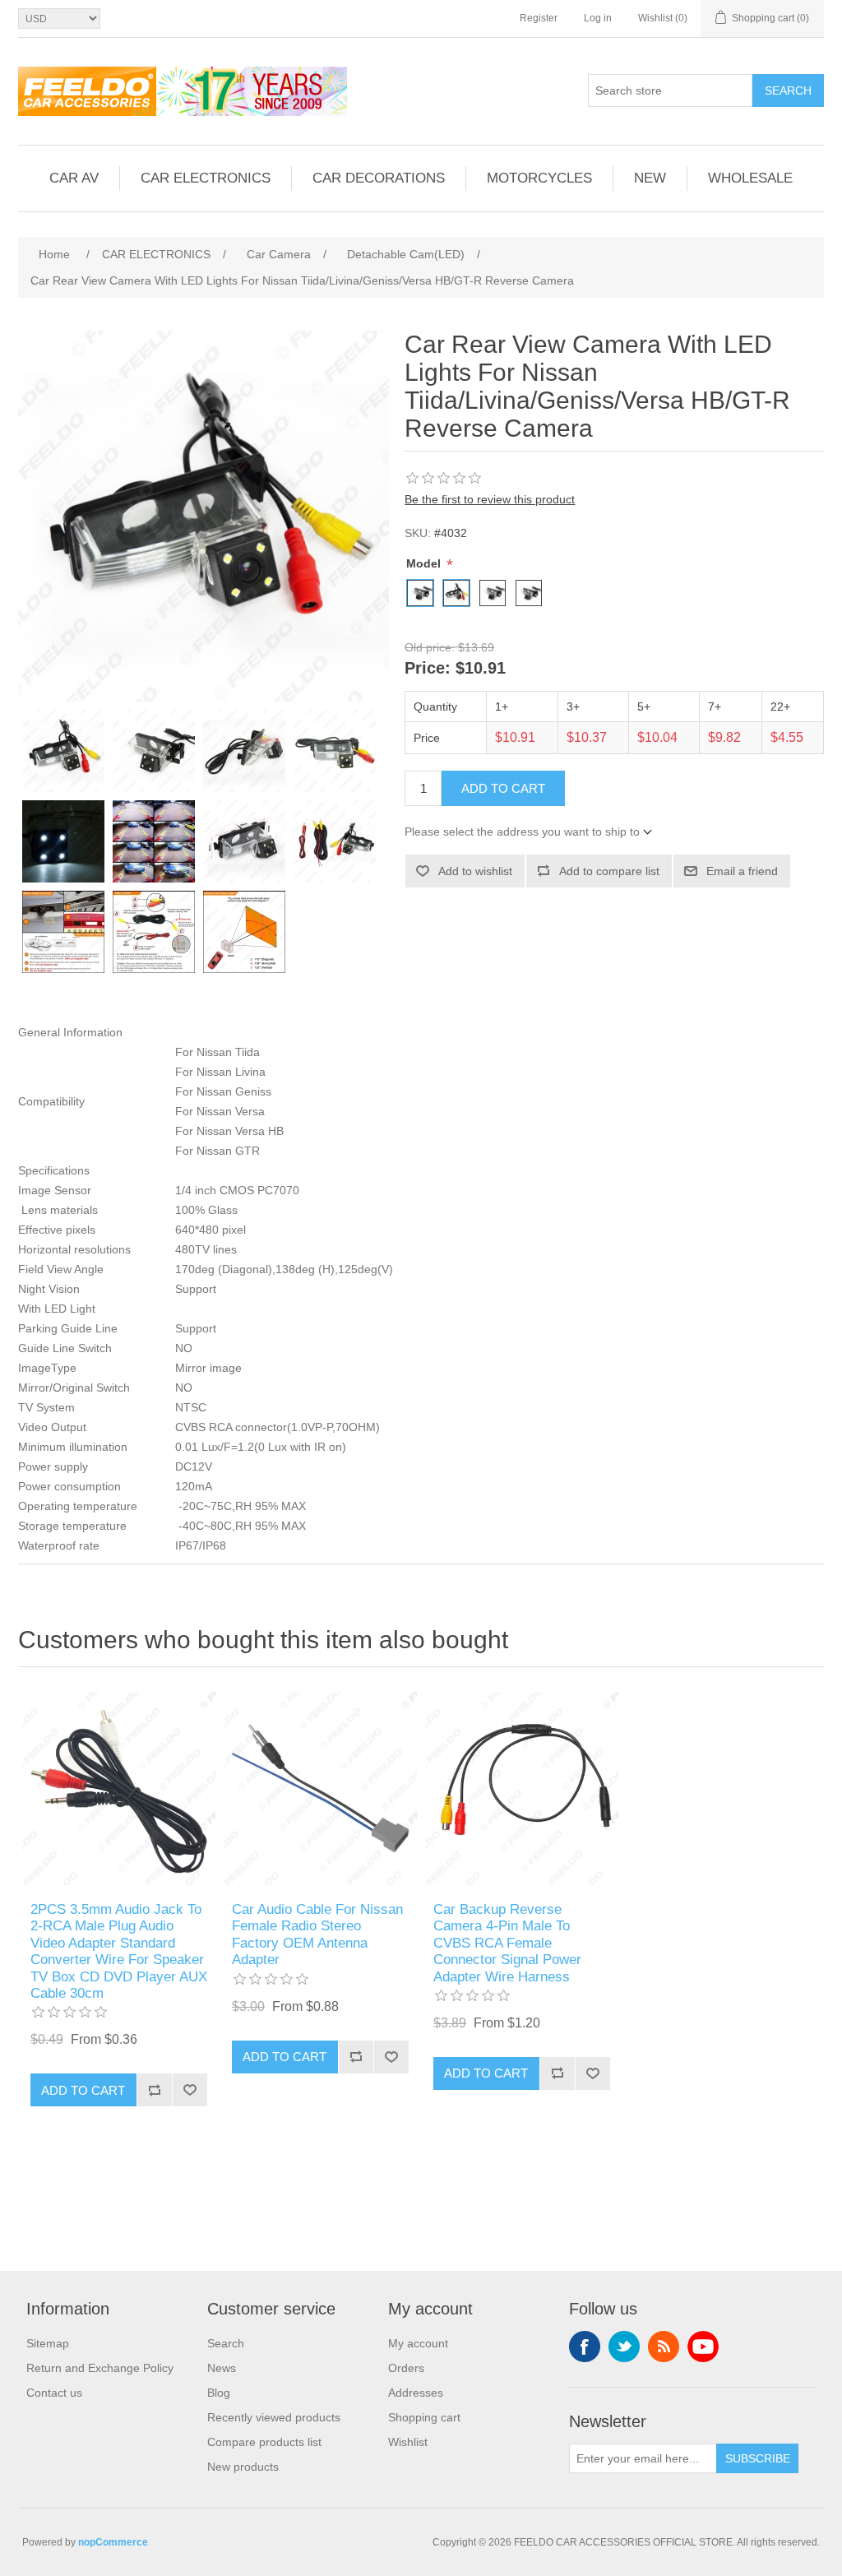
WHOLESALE (750, 178)
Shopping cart (424, 2417)
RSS (664, 2347)
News (222, 2368)
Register (539, 18)
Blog (219, 2393)
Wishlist (408, 2442)
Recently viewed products (274, 2417)
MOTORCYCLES (539, 178)
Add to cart (503, 788)
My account (418, 2343)
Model (425, 563)
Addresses (416, 2393)
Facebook (585, 2347)
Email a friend (742, 871)
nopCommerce (113, 2542)
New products (243, 2467)
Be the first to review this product (490, 499)
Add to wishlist (475, 871)
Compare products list (264, 2442)
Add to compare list (609, 871)
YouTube (703, 2347)
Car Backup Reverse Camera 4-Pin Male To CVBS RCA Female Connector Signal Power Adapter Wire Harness (507, 1943)
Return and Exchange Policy (100, 2368)
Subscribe (758, 2458)
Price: (428, 669)
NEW (650, 178)
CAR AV (74, 178)
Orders (406, 2368)
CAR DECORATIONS (379, 178)
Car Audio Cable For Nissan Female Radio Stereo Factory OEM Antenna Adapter (317, 1934)
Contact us (54, 2393)
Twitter (624, 2347)
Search (788, 90)
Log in (598, 18)
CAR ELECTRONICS (206, 178)
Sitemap (48, 2343)
